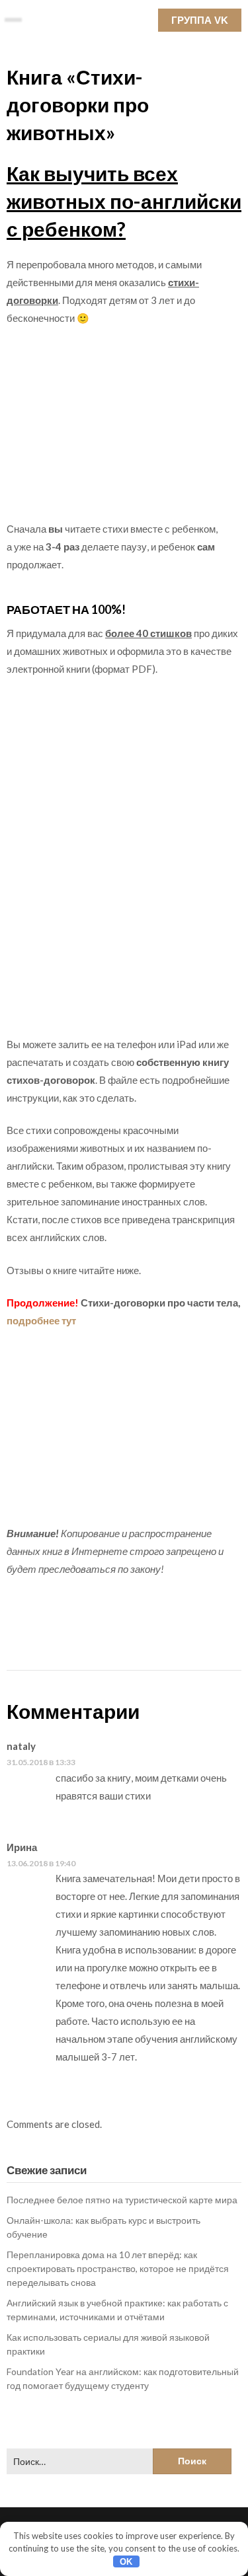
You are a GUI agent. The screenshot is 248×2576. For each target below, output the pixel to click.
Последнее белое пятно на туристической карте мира (122, 2200)
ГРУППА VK (200, 20)
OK (126, 2562)
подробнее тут (41, 1320)
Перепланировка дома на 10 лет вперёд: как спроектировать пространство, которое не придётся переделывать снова (118, 2268)
